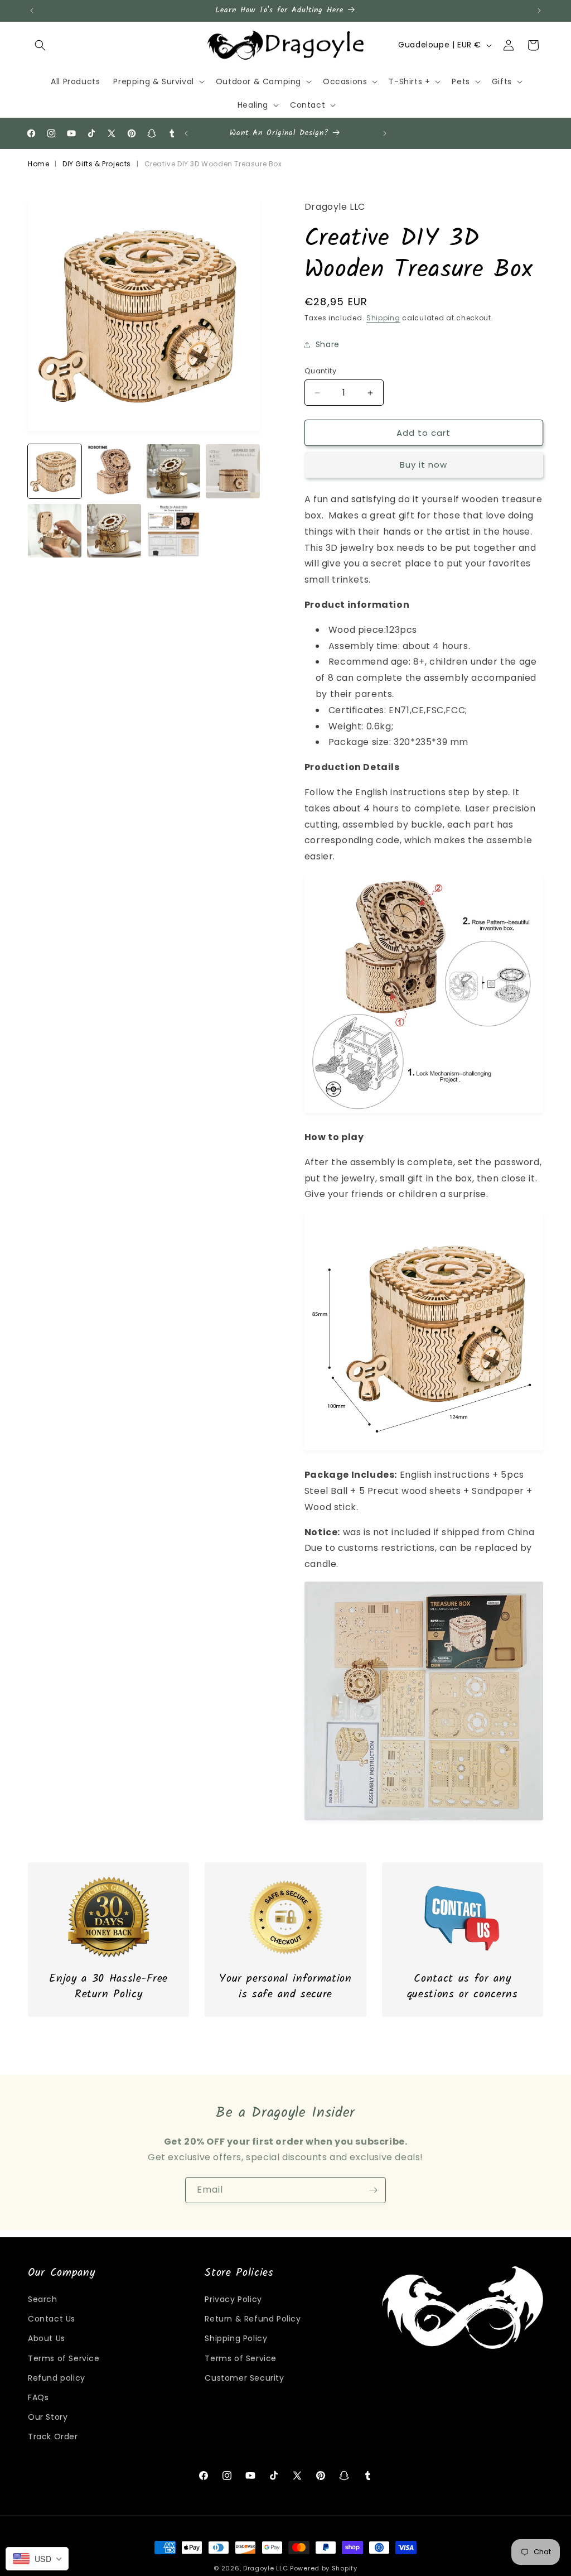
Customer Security (244, 2378)
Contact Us (52, 2319)
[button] (40, 45)
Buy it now (424, 465)
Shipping (383, 318)
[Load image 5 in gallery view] (55, 531)
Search (43, 2299)
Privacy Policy (233, 2299)
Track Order (53, 2436)
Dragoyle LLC (265, 2568)
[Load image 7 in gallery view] (173, 531)
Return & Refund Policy (253, 2319)
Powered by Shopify (324, 2568)
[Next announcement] (539, 11)
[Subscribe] (373, 2190)
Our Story (48, 2417)
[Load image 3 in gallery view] (173, 471)
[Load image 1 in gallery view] (55, 471)
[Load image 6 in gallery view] (114, 531)
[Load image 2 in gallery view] (114, 471)
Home (38, 164)
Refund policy (57, 2378)
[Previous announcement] (32, 11)
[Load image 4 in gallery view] (233, 471)
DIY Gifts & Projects (97, 164)
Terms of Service (64, 2358)
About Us (47, 2338)
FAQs (38, 2397)
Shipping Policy (236, 2338)
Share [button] (328, 344)
